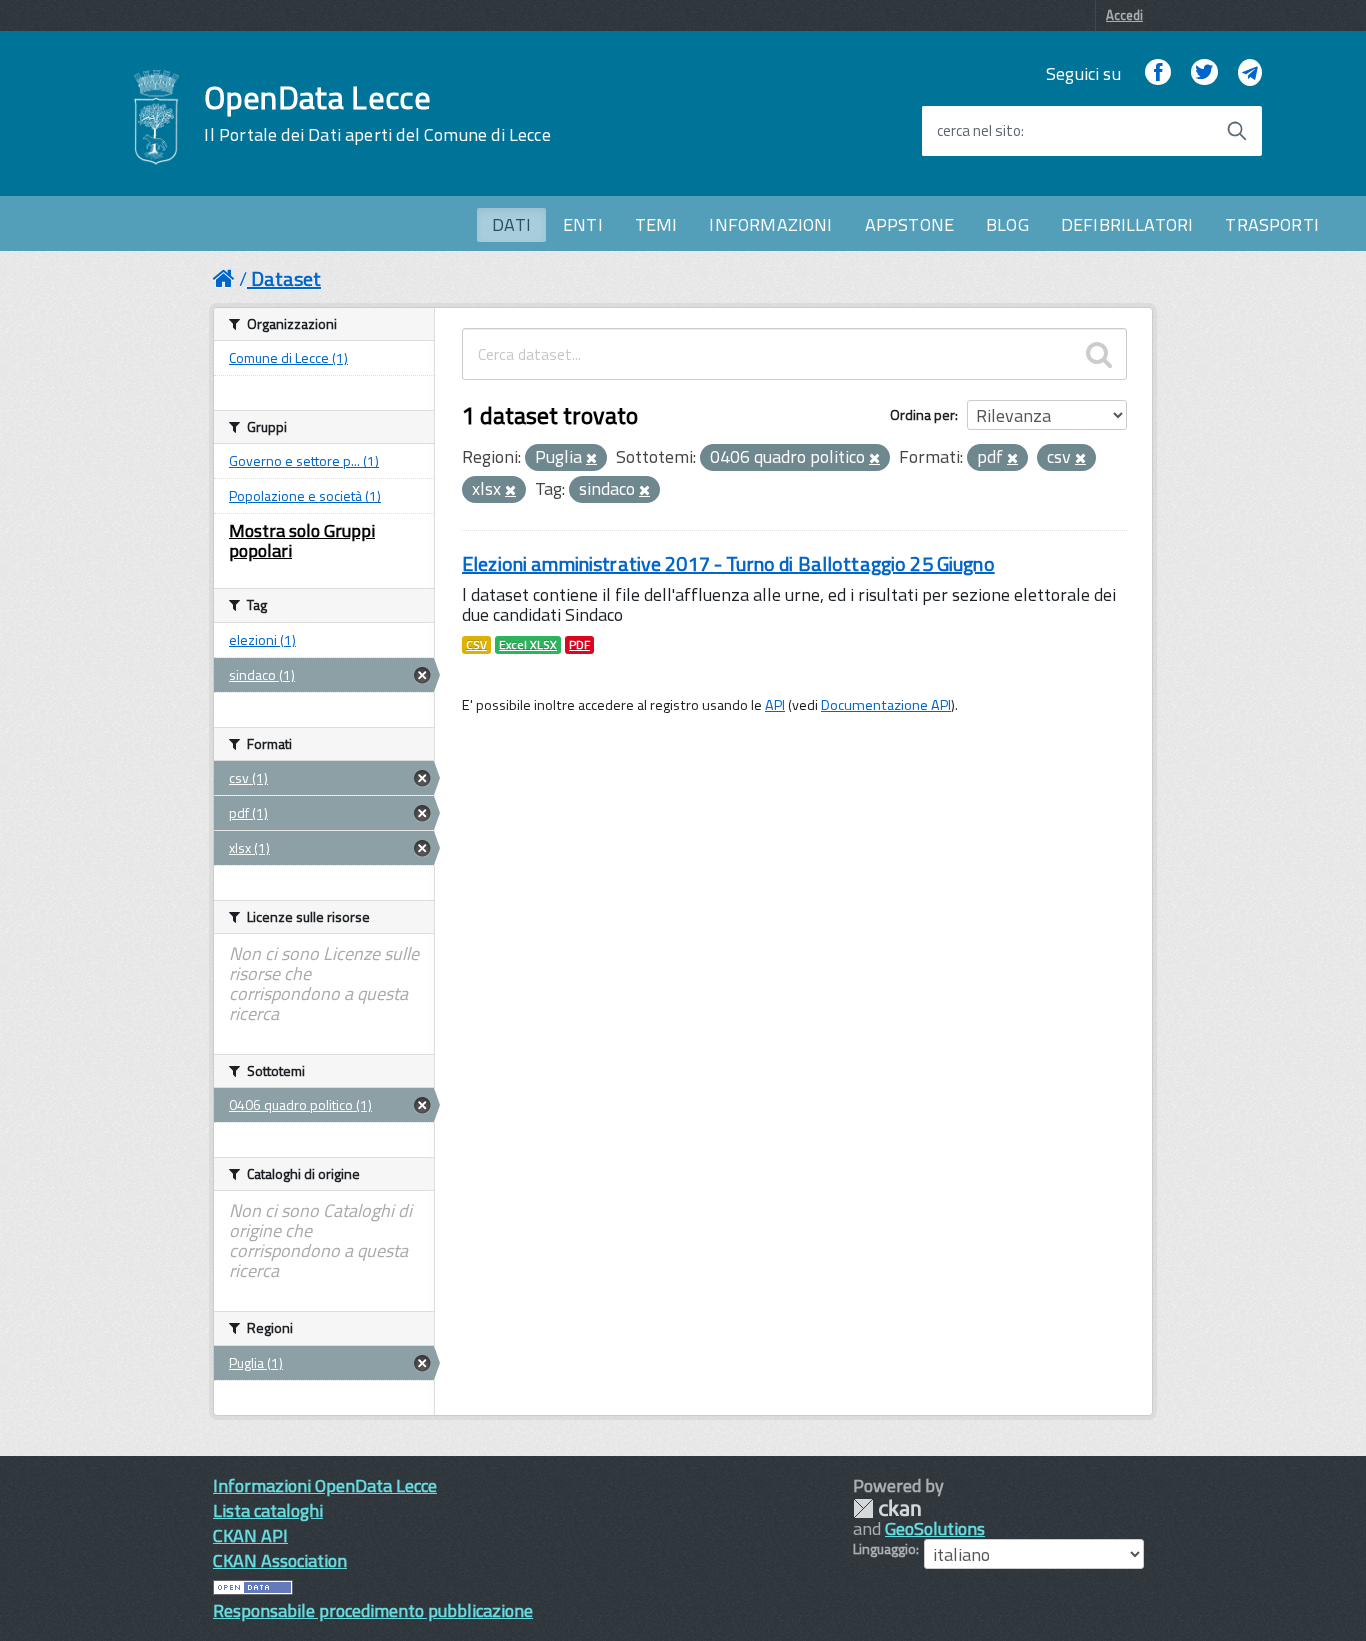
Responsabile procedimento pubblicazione (373, 1610)
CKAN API (250, 1535)
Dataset (286, 278)
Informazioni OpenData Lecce (325, 1485)
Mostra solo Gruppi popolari (302, 540)
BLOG (1007, 224)
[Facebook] (1158, 73)
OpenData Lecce (377, 113)
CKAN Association (280, 1560)
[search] (1099, 354)
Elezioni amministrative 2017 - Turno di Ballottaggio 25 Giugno (728, 563)
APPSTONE (909, 224)
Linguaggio (884, 1549)
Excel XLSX (528, 645)
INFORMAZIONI (770, 224)
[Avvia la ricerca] (1237, 131)
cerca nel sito (979, 131)
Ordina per (922, 414)
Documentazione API (886, 705)
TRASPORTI (1272, 224)
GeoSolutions (935, 1528)
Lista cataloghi (268, 1510)
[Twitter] (1204, 73)
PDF (579, 645)
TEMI (656, 224)
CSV (476, 645)
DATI (511, 224)
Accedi (1124, 15)
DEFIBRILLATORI (1127, 224)
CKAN (887, 1508)
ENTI (583, 224)
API (775, 705)
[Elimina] (591, 459)
